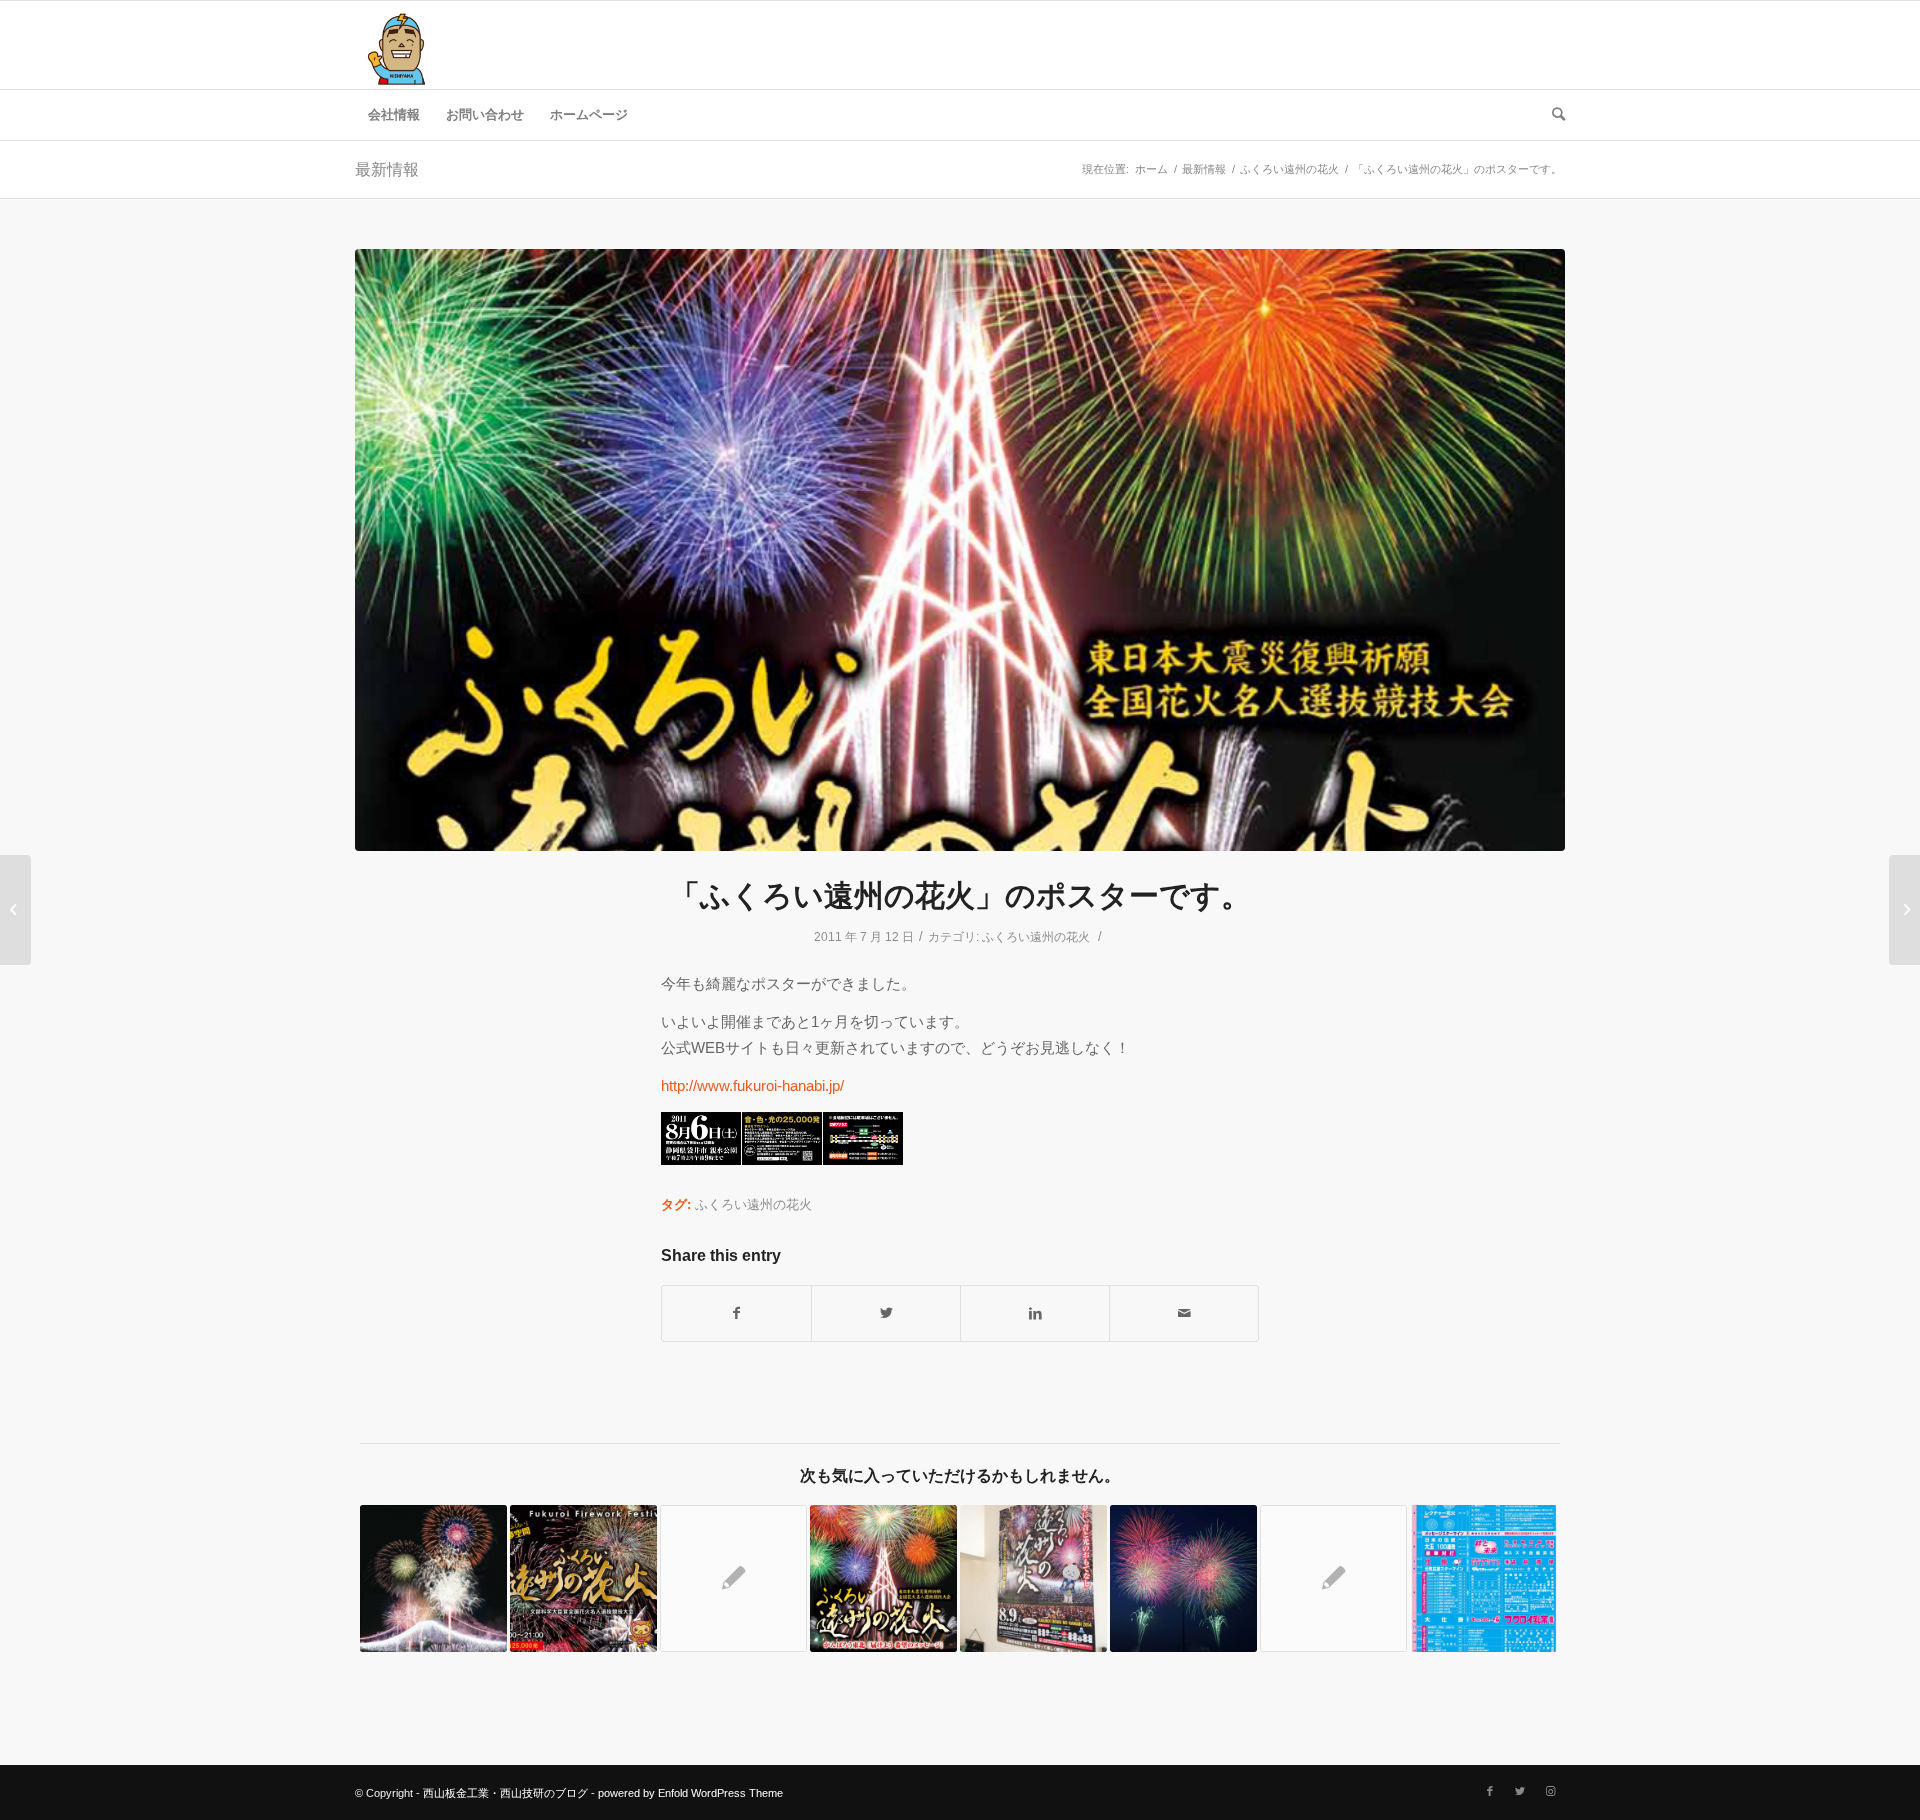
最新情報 (387, 169)
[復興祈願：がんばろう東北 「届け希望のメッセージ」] (733, 1578)
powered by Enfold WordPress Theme (690, 1793)
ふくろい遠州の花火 (1036, 937)
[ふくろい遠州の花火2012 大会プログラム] (1483, 1578)
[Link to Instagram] (1550, 1791)
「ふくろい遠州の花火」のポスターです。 (960, 895)
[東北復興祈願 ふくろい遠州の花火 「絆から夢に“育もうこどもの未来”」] (1333, 1578)
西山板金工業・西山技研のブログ (505, 1793)
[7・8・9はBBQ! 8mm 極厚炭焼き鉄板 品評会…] (1904, 910)
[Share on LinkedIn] (1035, 1313)
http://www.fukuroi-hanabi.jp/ (752, 1085)
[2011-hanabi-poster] (960, 550)
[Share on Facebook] (736, 1313)
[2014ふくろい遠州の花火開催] (1033, 1578)
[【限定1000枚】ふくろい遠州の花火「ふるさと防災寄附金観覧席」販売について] (433, 1578)
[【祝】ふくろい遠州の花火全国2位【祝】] (1183, 1578)
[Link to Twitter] (1520, 1791)
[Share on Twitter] (886, 1313)
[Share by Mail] (1184, 1313)
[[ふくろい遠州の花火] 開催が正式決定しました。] (883, 1578)
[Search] (1552, 115)
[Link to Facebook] (1490, 1791)
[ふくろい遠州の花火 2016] (583, 1578)
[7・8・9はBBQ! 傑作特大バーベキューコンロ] (15, 910)
